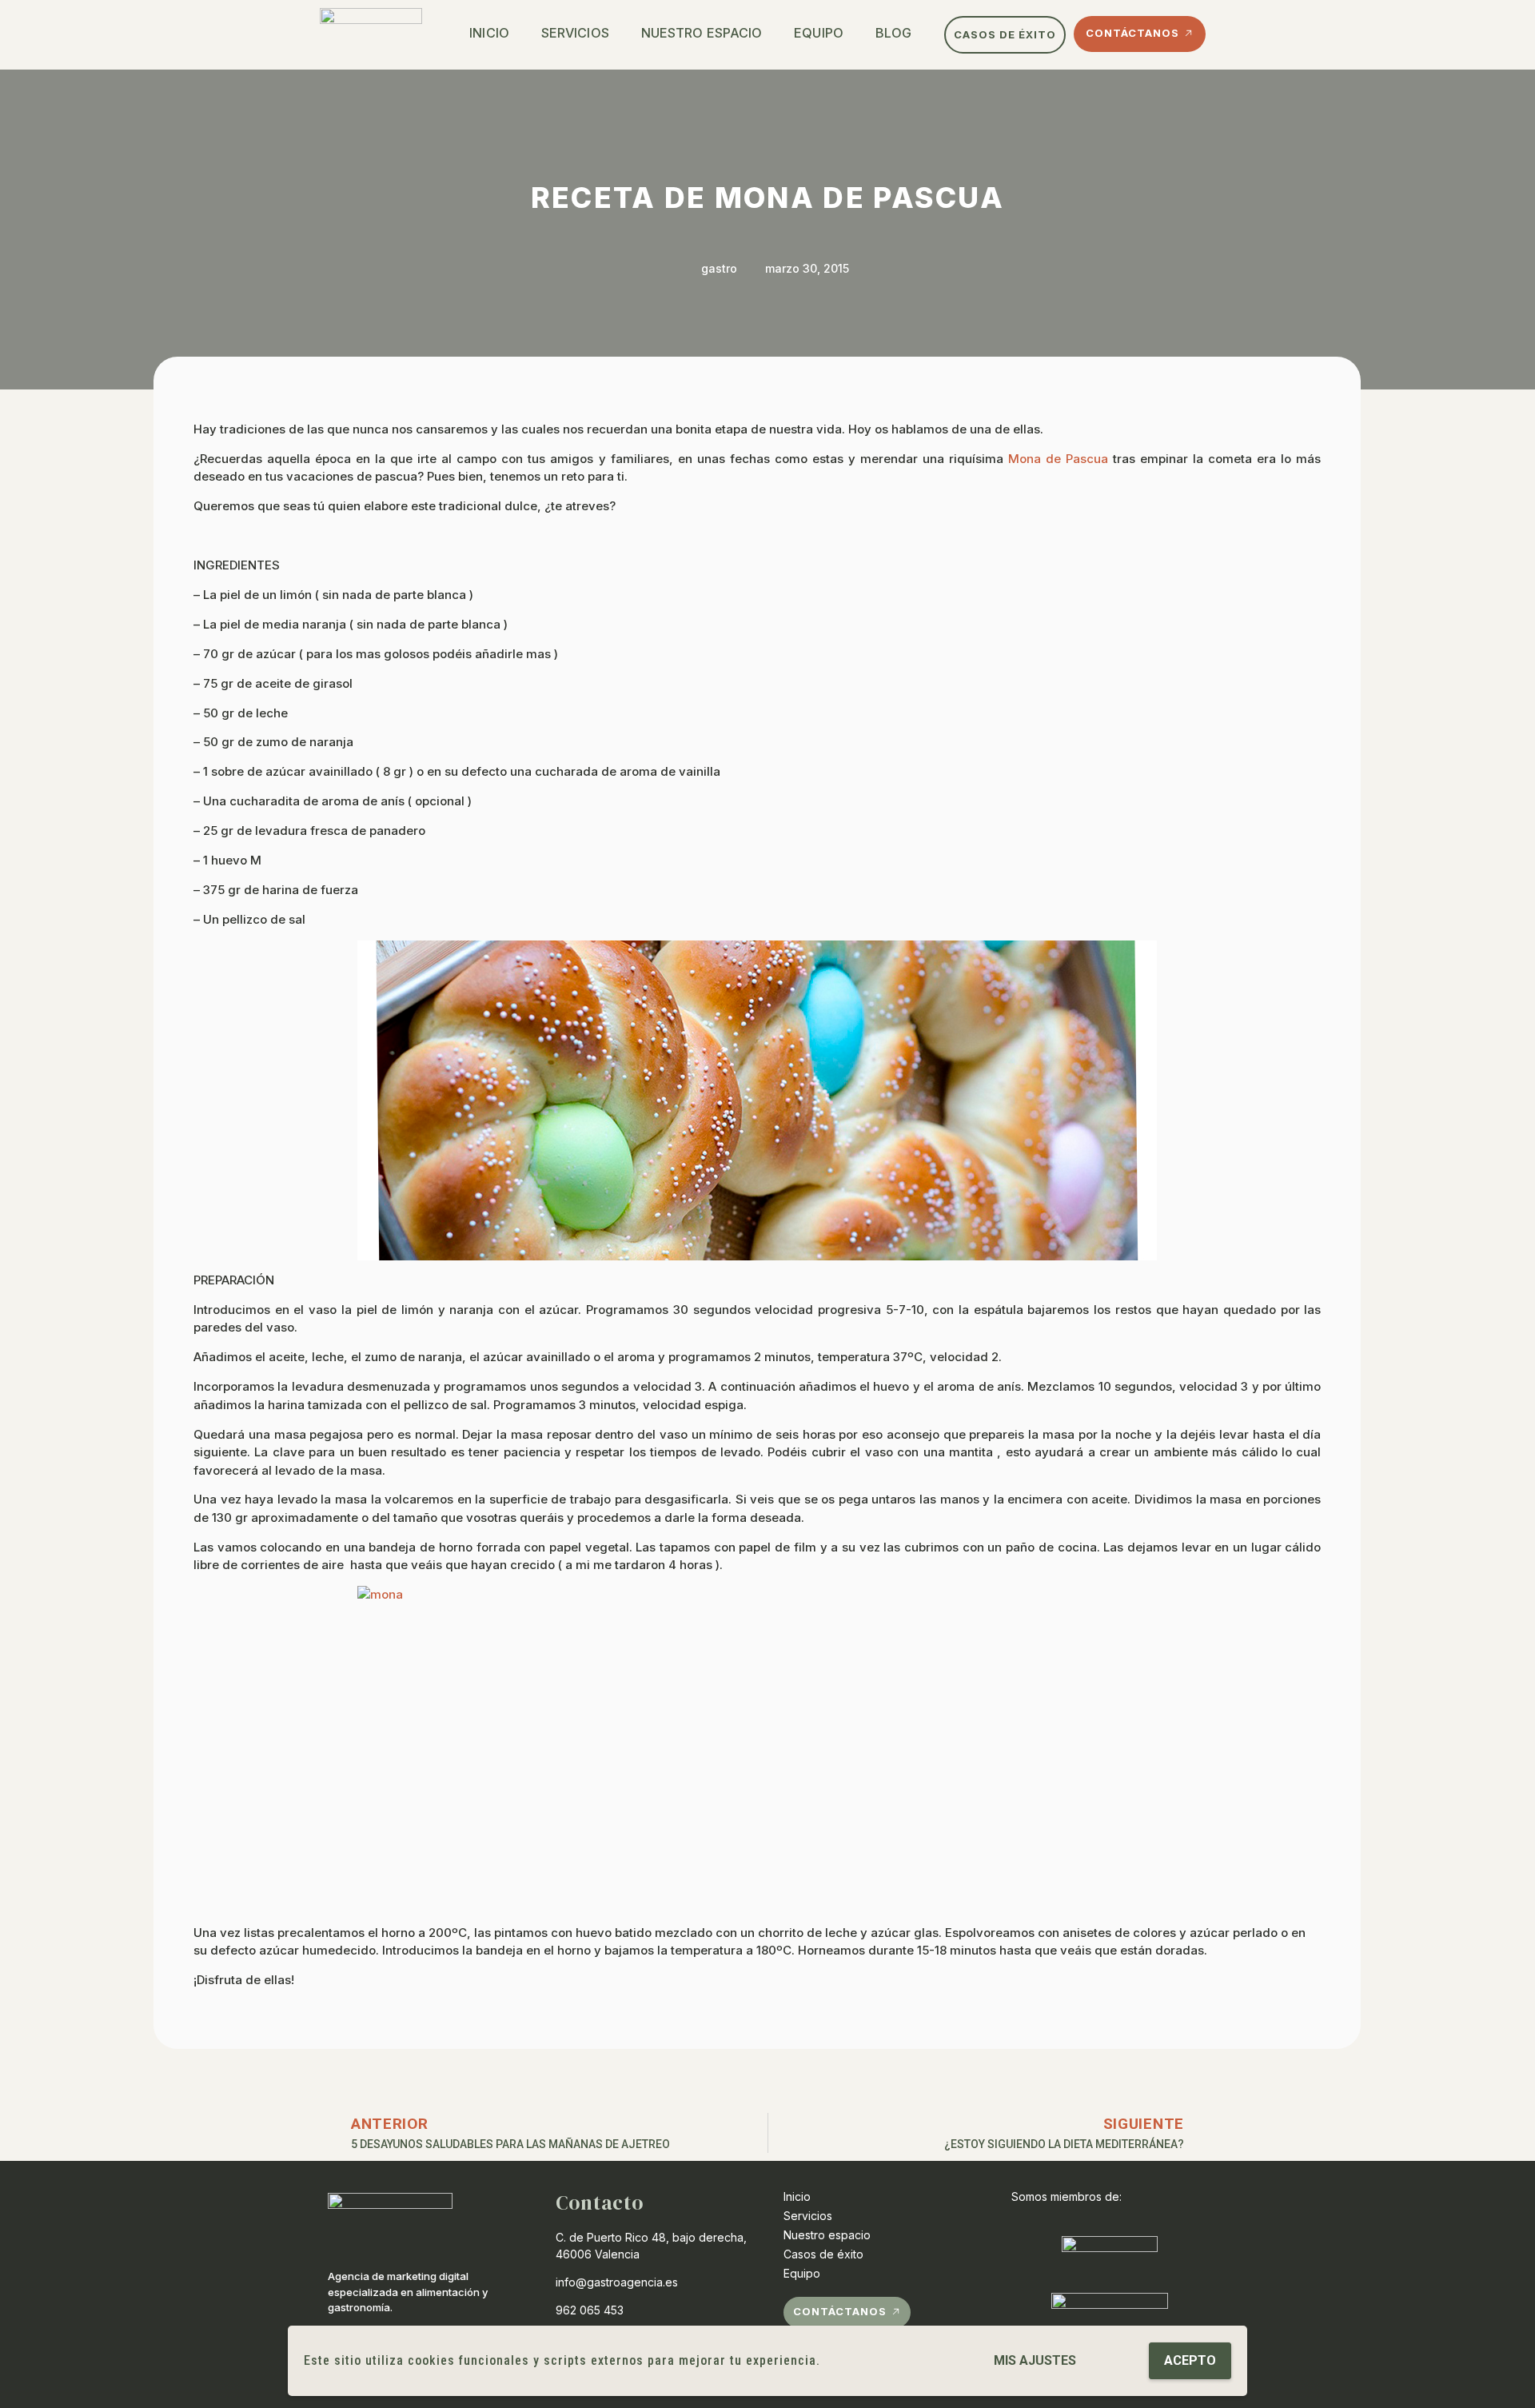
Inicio (489, 33)
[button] (1005, 35)
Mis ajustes (1035, 2360)
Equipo (819, 33)
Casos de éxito (823, 2254)
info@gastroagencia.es (617, 2282)
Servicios (575, 33)
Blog (893, 33)
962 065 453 (590, 2310)
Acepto (1190, 2360)
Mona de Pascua (1058, 459)
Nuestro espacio (702, 33)
